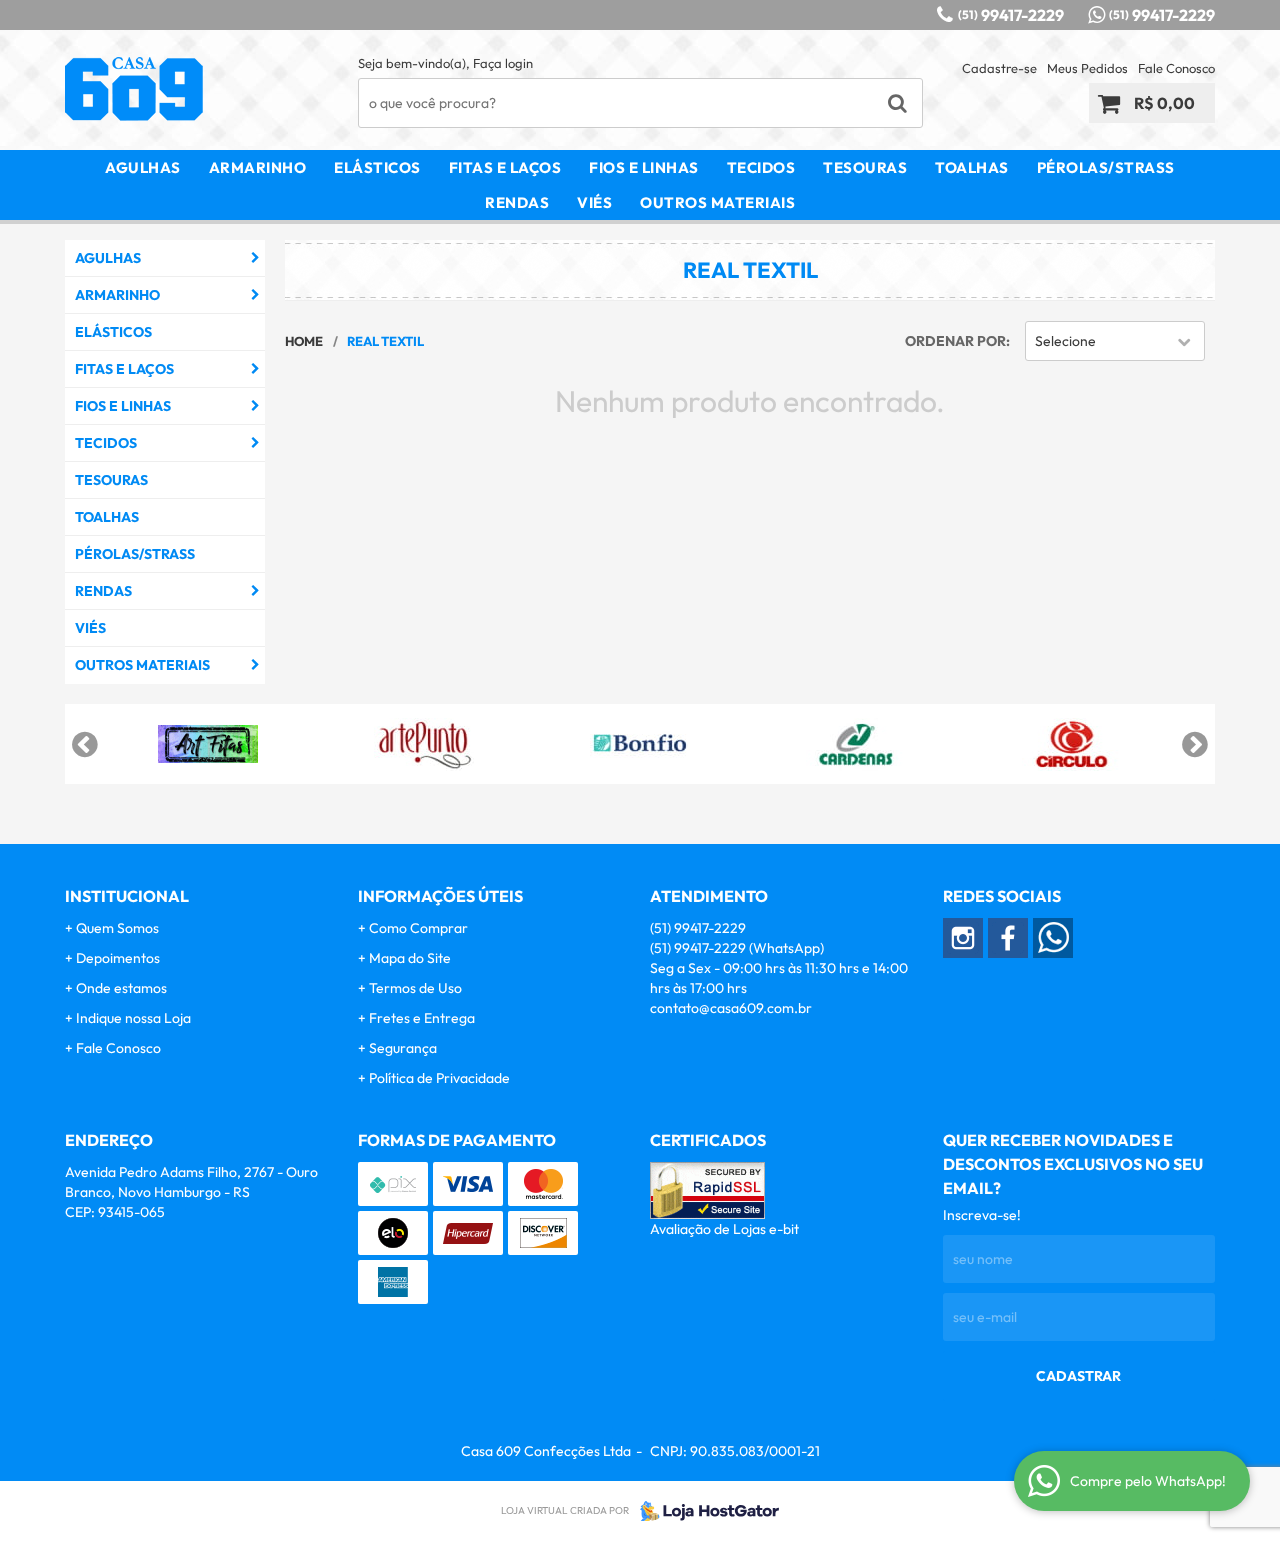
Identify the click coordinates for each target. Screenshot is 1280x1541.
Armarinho (258, 167)
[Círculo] (1072, 744)
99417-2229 (1011, 15)
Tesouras (865, 167)
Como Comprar (418, 928)
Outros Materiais (717, 202)
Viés (594, 202)
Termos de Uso (415, 988)
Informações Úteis (440, 896)
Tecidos (761, 167)
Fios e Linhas (644, 167)
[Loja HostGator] (704, 1511)
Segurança (403, 1048)
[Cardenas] (856, 744)
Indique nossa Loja (133, 1018)
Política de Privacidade (439, 1078)
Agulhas (143, 167)
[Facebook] (1008, 938)
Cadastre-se (999, 68)
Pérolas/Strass (1106, 167)
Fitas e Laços (505, 167)
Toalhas (972, 167)
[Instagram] (963, 938)
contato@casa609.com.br (731, 1008)
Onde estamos (121, 988)
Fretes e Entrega (422, 1018)
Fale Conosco (1176, 68)
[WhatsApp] (1053, 938)
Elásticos (377, 167)
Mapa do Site (410, 958)
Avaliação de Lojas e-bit (724, 1229)
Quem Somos (117, 928)
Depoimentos (118, 958)
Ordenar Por (955, 341)
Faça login (503, 63)
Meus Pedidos (1087, 68)
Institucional (127, 896)
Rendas (517, 202)
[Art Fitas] (208, 744)
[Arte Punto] (424, 744)
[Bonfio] (640, 744)
